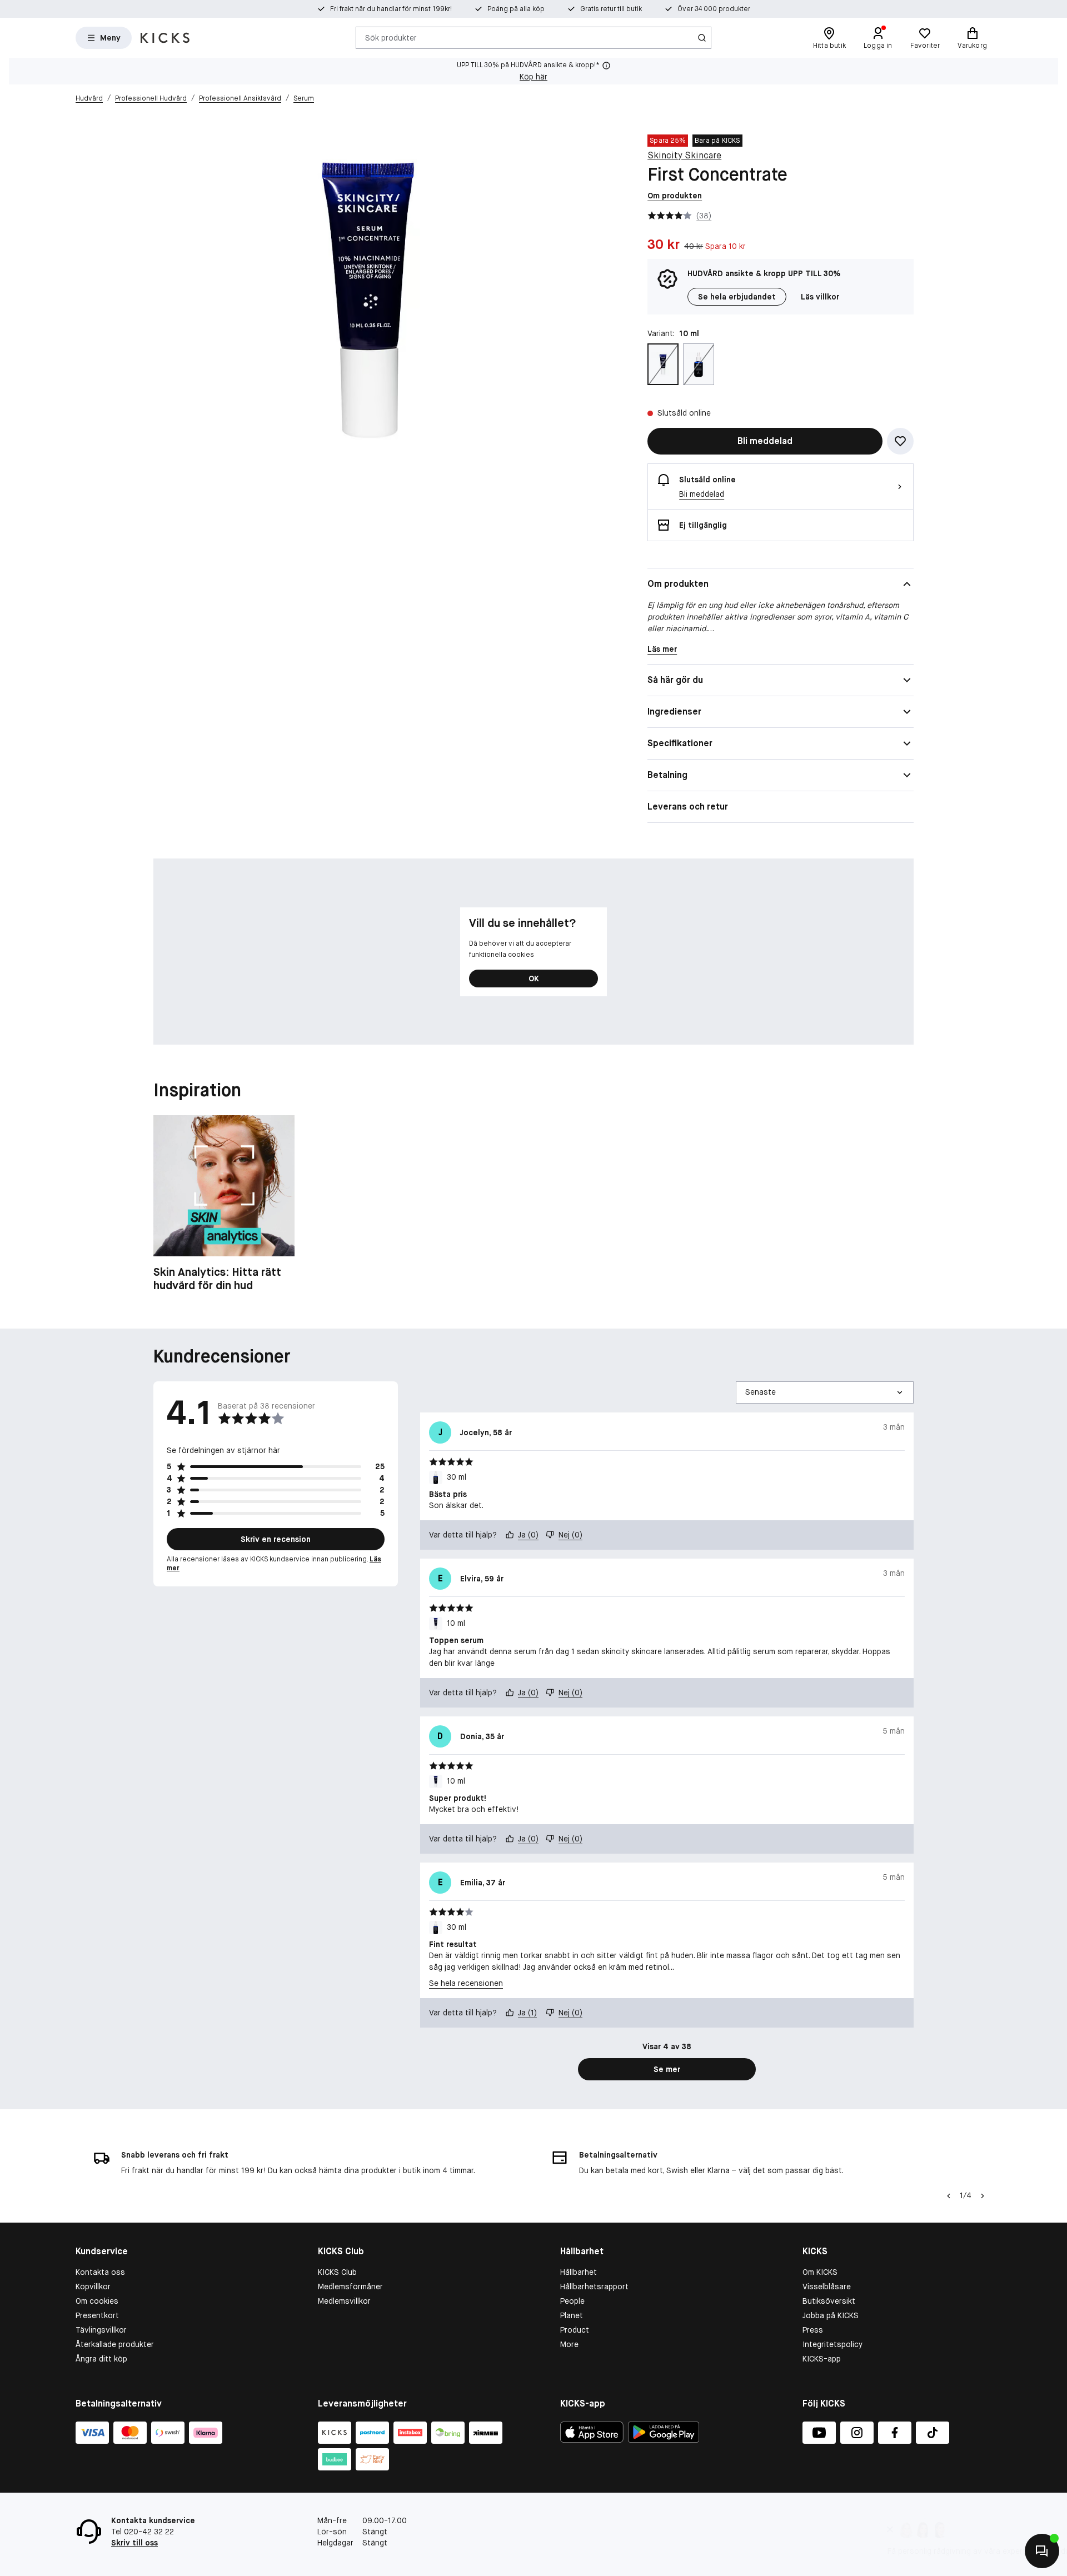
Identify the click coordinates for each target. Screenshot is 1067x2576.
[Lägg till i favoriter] (900, 441)
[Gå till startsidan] (165, 38)
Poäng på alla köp (516, 9)
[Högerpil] (983, 2196)
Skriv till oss (134, 2543)
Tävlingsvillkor (101, 2330)
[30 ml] (699, 364)
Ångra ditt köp (101, 2359)
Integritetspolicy (832, 2344)
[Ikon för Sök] (702, 38)
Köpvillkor (93, 2287)
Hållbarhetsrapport (594, 2287)
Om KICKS (820, 2272)
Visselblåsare (827, 2287)
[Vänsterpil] (949, 2196)
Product (575, 2330)
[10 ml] (663, 364)
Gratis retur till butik (611, 9)
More (569, 2344)
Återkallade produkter (115, 2344)
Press (813, 2330)
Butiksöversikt (829, 2301)
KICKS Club (337, 2272)
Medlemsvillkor (344, 2301)
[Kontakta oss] (1042, 2551)
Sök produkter (391, 37)
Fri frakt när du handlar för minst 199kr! (391, 9)
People (572, 2301)
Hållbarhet (579, 2272)
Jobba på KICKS (831, 2315)
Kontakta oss (100, 2272)
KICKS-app (822, 2359)
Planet (572, 2315)
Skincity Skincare (684, 155)
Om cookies (97, 2301)
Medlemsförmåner (350, 2287)
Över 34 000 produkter (714, 9)
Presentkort (97, 2315)
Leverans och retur (688, 807)
